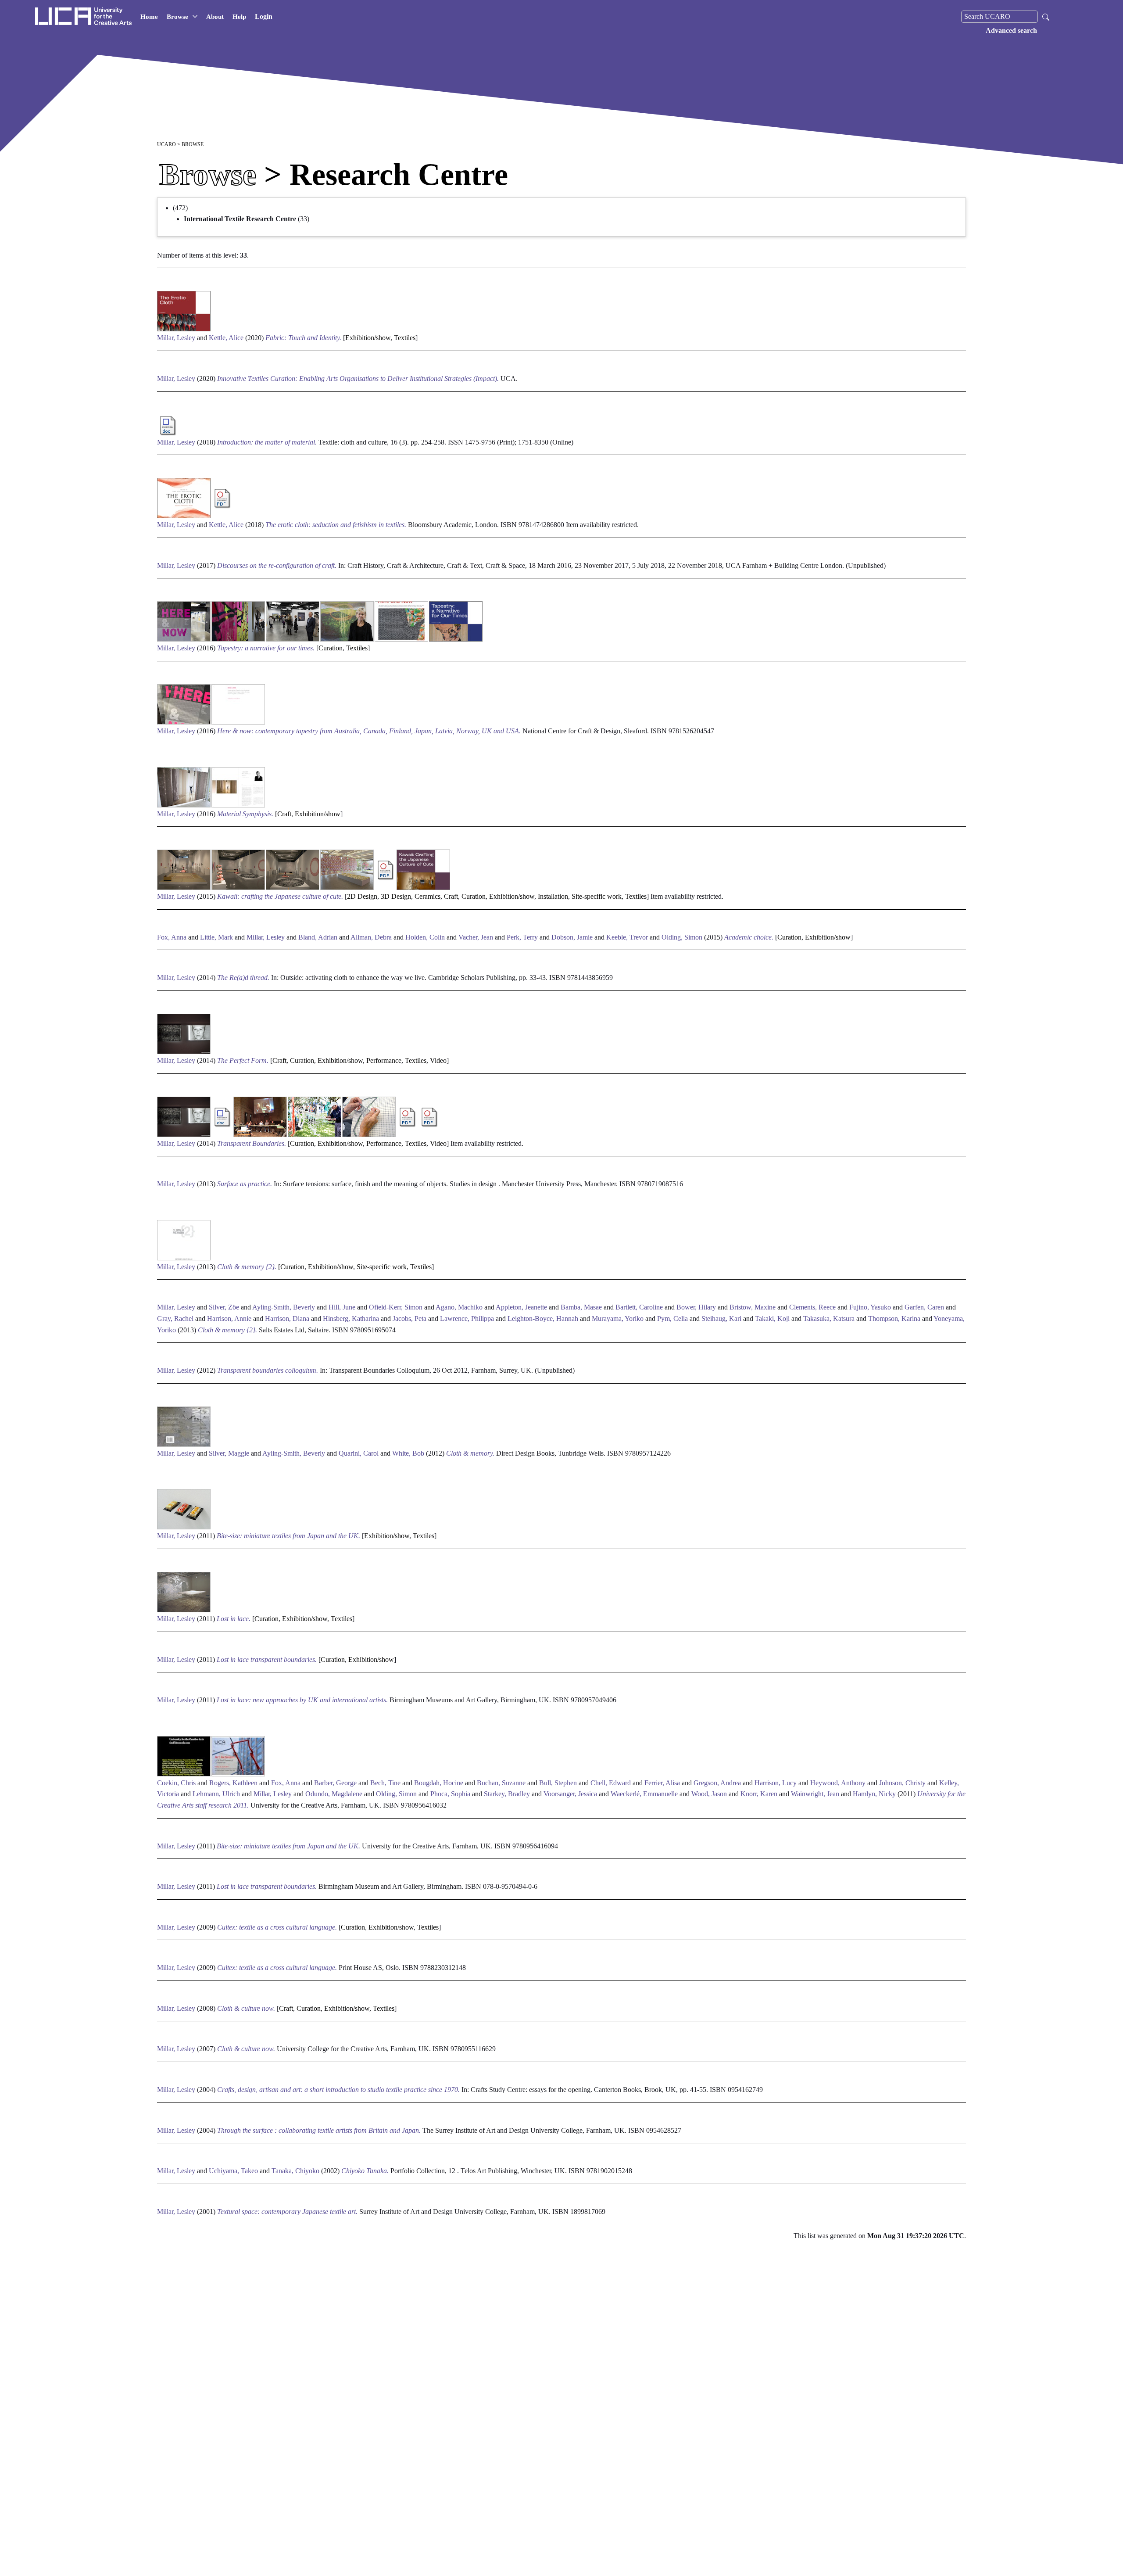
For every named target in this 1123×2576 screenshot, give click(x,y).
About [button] (215, 17)
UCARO (166, 144)
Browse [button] (177, 17)
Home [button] (149, 17)
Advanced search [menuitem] (1011, 30)
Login (264, 16)
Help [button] (239, 17)
